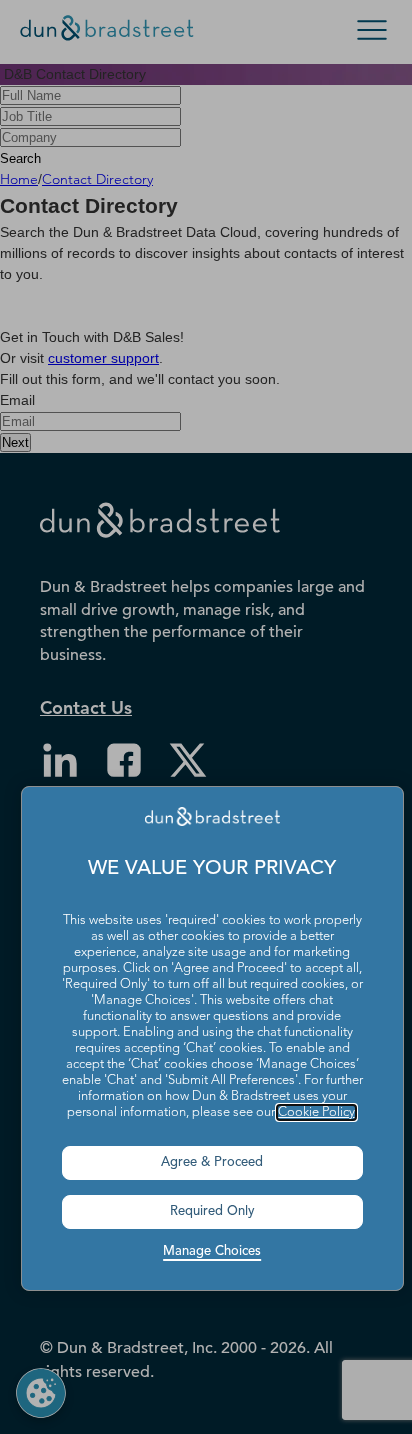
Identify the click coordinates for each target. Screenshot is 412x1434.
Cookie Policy (316, 1112)
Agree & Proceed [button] (212, 1162)
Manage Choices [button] (212, 1251)
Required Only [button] (212, 1211)
